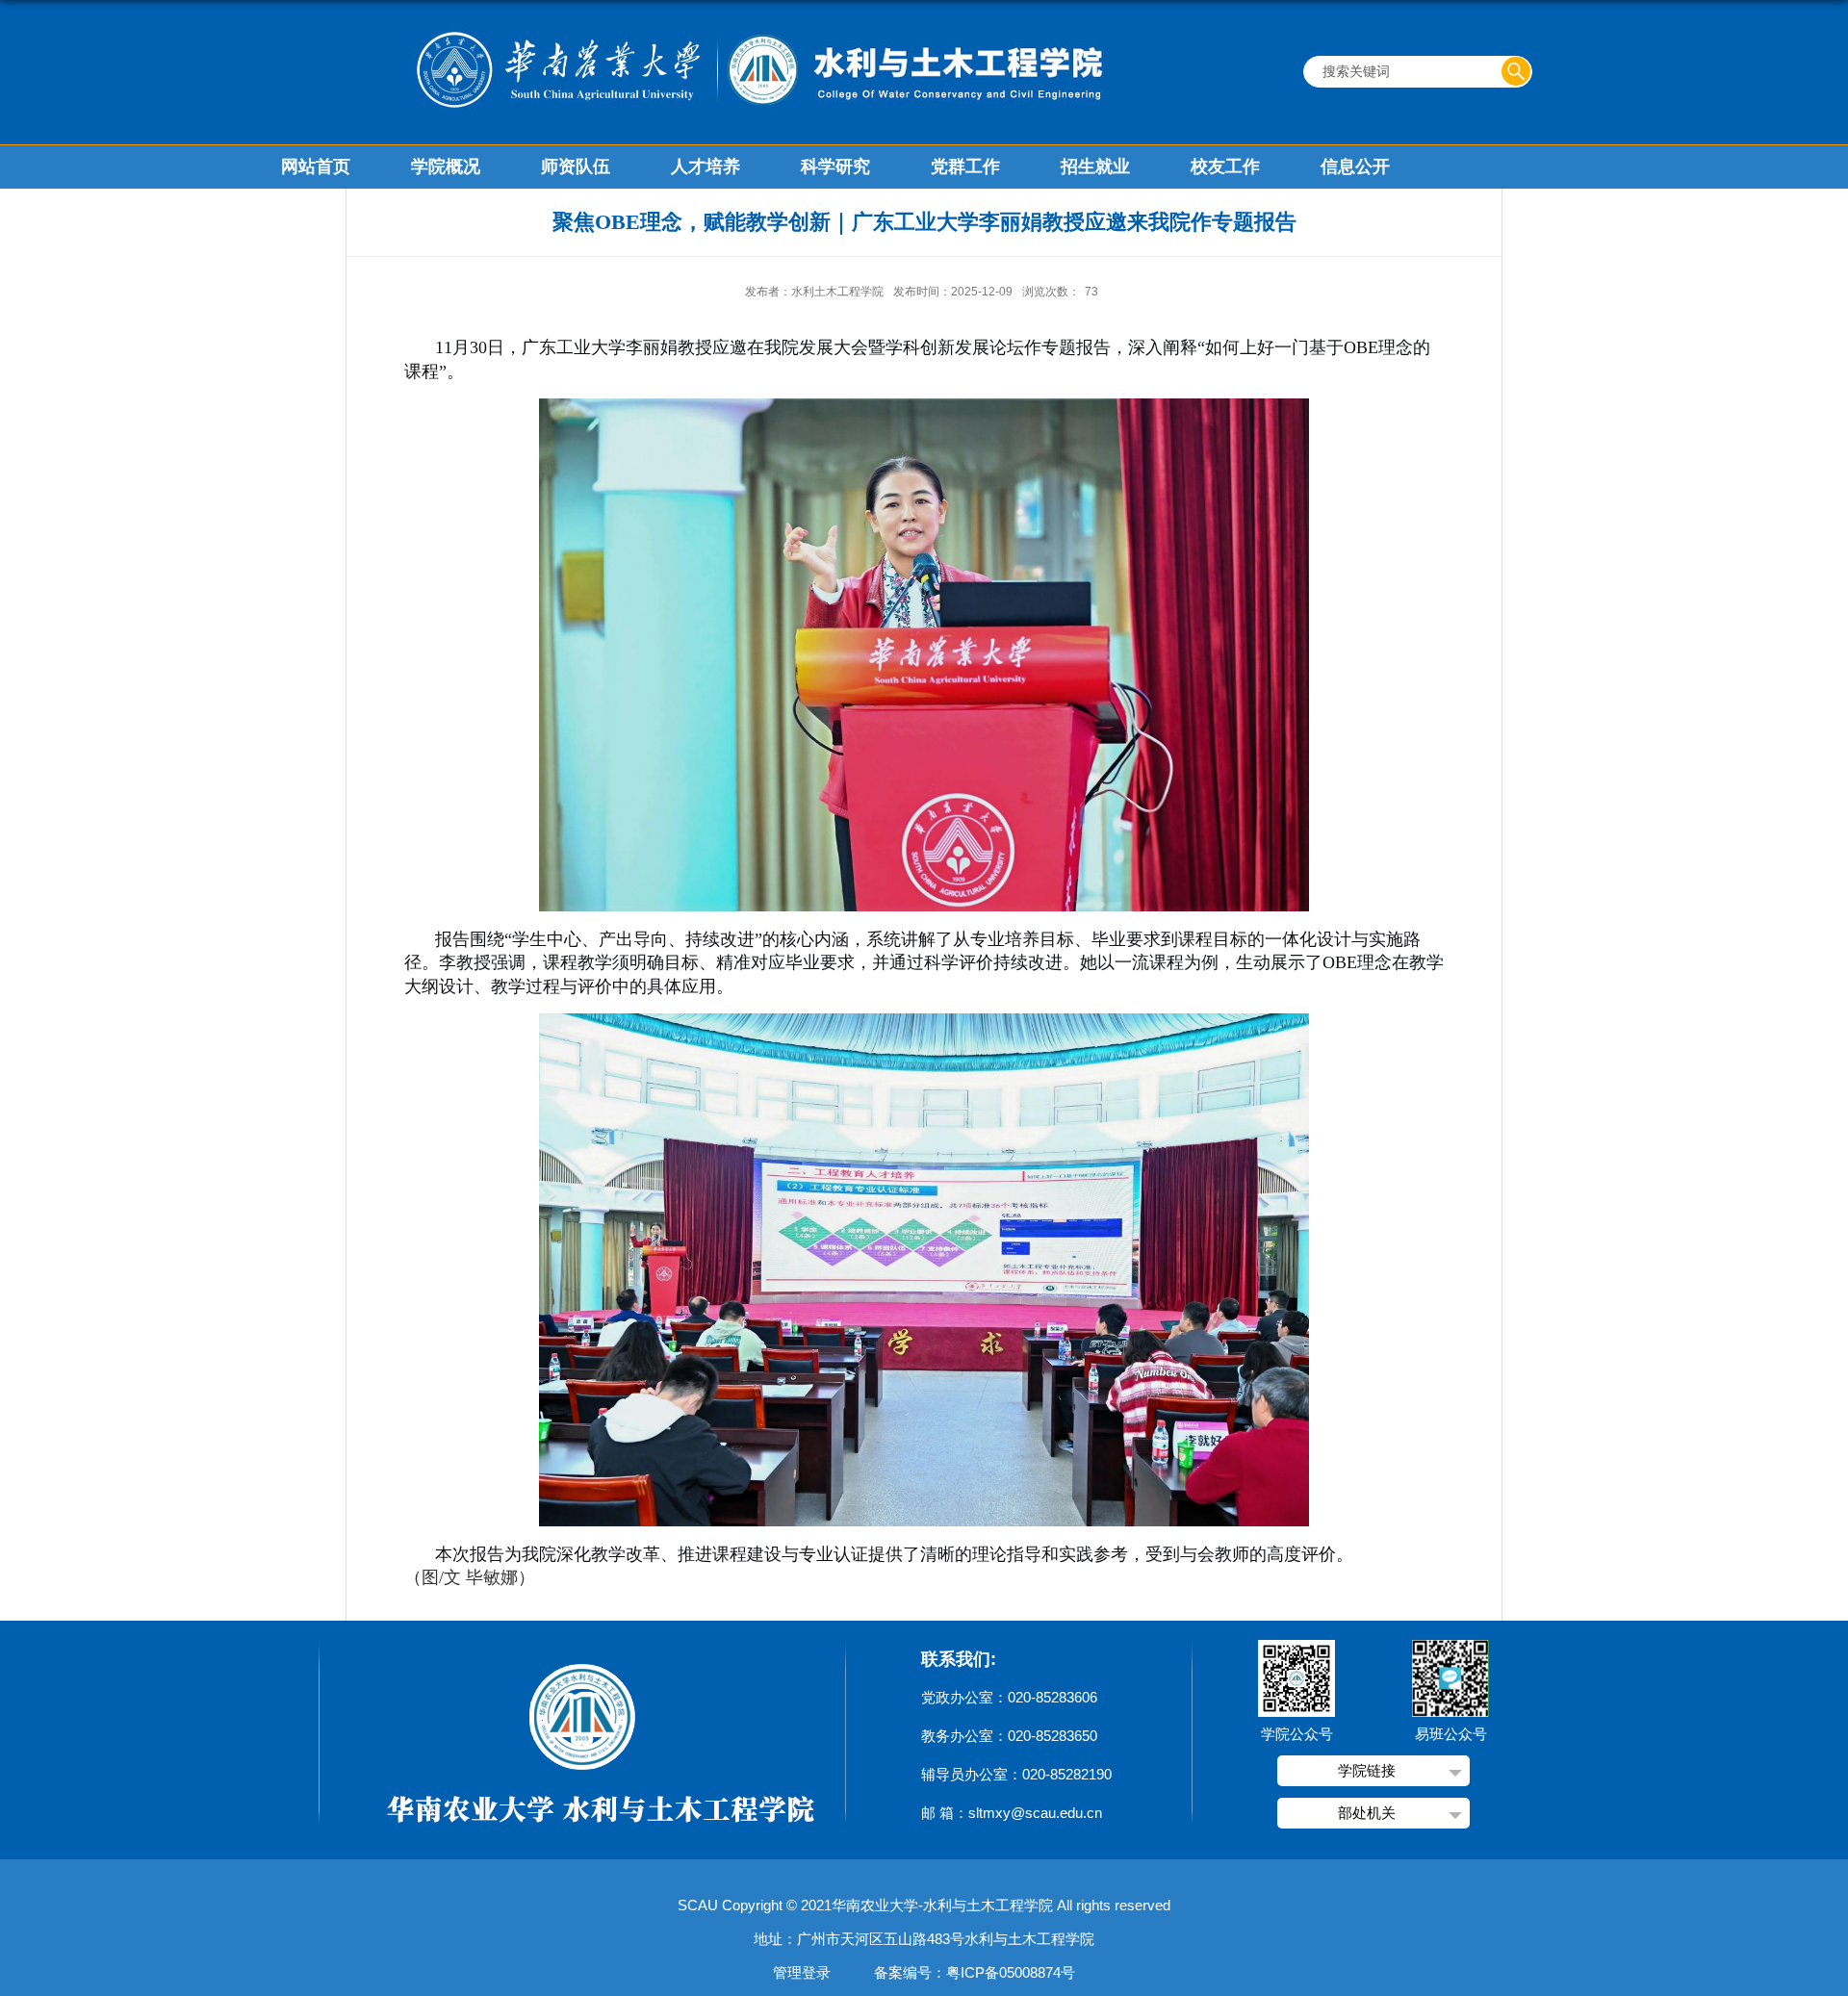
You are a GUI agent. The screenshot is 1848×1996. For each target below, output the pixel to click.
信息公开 (1355, 166)
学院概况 (446, 166)
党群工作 (965, 166)
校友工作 (1225, 166)
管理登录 (802, 1972)
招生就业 (1095, 166)
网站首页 (316, 166)
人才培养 (706, 166)
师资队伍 (576, 166)
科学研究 (835, 166)
